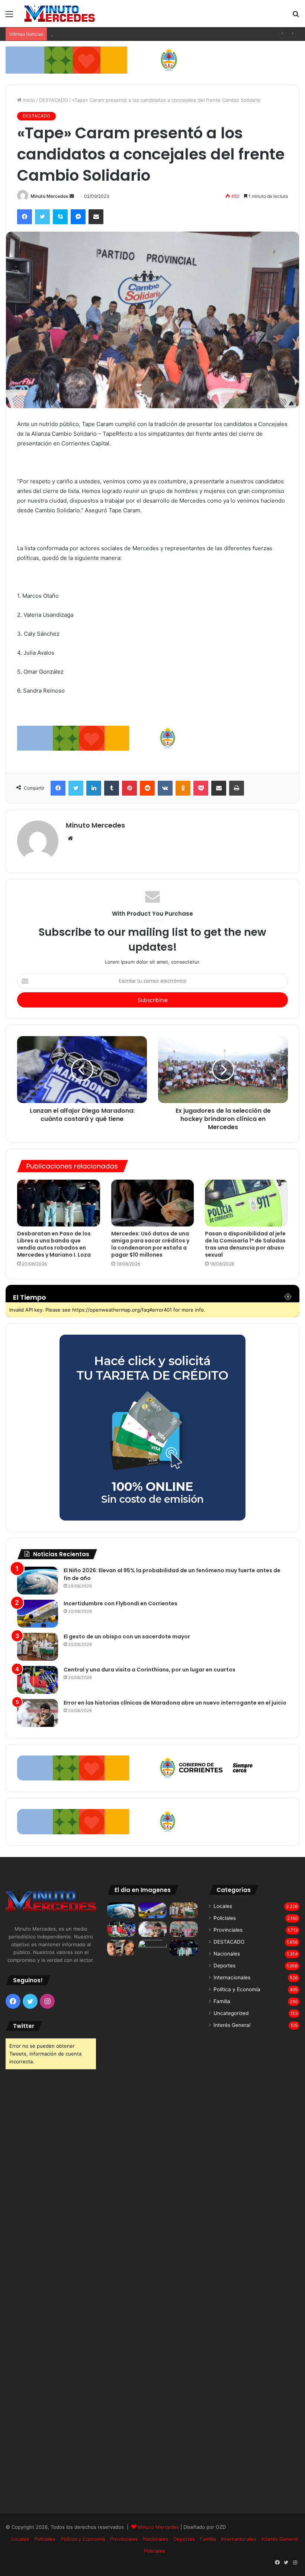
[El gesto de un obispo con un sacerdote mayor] (38, 1647)
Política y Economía (237, 1989)
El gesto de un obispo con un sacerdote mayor (105, 34)
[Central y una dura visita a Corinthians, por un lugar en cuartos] (38, 1680)
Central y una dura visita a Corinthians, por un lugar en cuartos (150, 1670)
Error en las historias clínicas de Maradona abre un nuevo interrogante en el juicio (175, 1703)
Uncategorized (231, 2013)
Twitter (24, 2026)
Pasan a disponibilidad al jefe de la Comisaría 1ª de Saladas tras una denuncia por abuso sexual (245, 1244)
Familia (222, 2001)
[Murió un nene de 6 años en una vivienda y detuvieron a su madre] (152, 2219)
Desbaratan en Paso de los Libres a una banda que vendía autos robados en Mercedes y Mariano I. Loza (54, 1244)
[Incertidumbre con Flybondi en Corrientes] (38, 1614)
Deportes (224, 1966)
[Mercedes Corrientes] (60, 14)
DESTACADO (54, 100)
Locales (223, 1906)
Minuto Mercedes (49, 196)
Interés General (232, 2025)
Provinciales (228, 1930)
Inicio (28, 100)
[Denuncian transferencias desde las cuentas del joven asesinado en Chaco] (121, 1948)
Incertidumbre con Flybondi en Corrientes (121, 1603)
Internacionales (232, 1977)
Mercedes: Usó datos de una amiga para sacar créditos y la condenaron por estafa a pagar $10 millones (150, 1244)
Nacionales (227, 1954)
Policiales (225, 1918)
